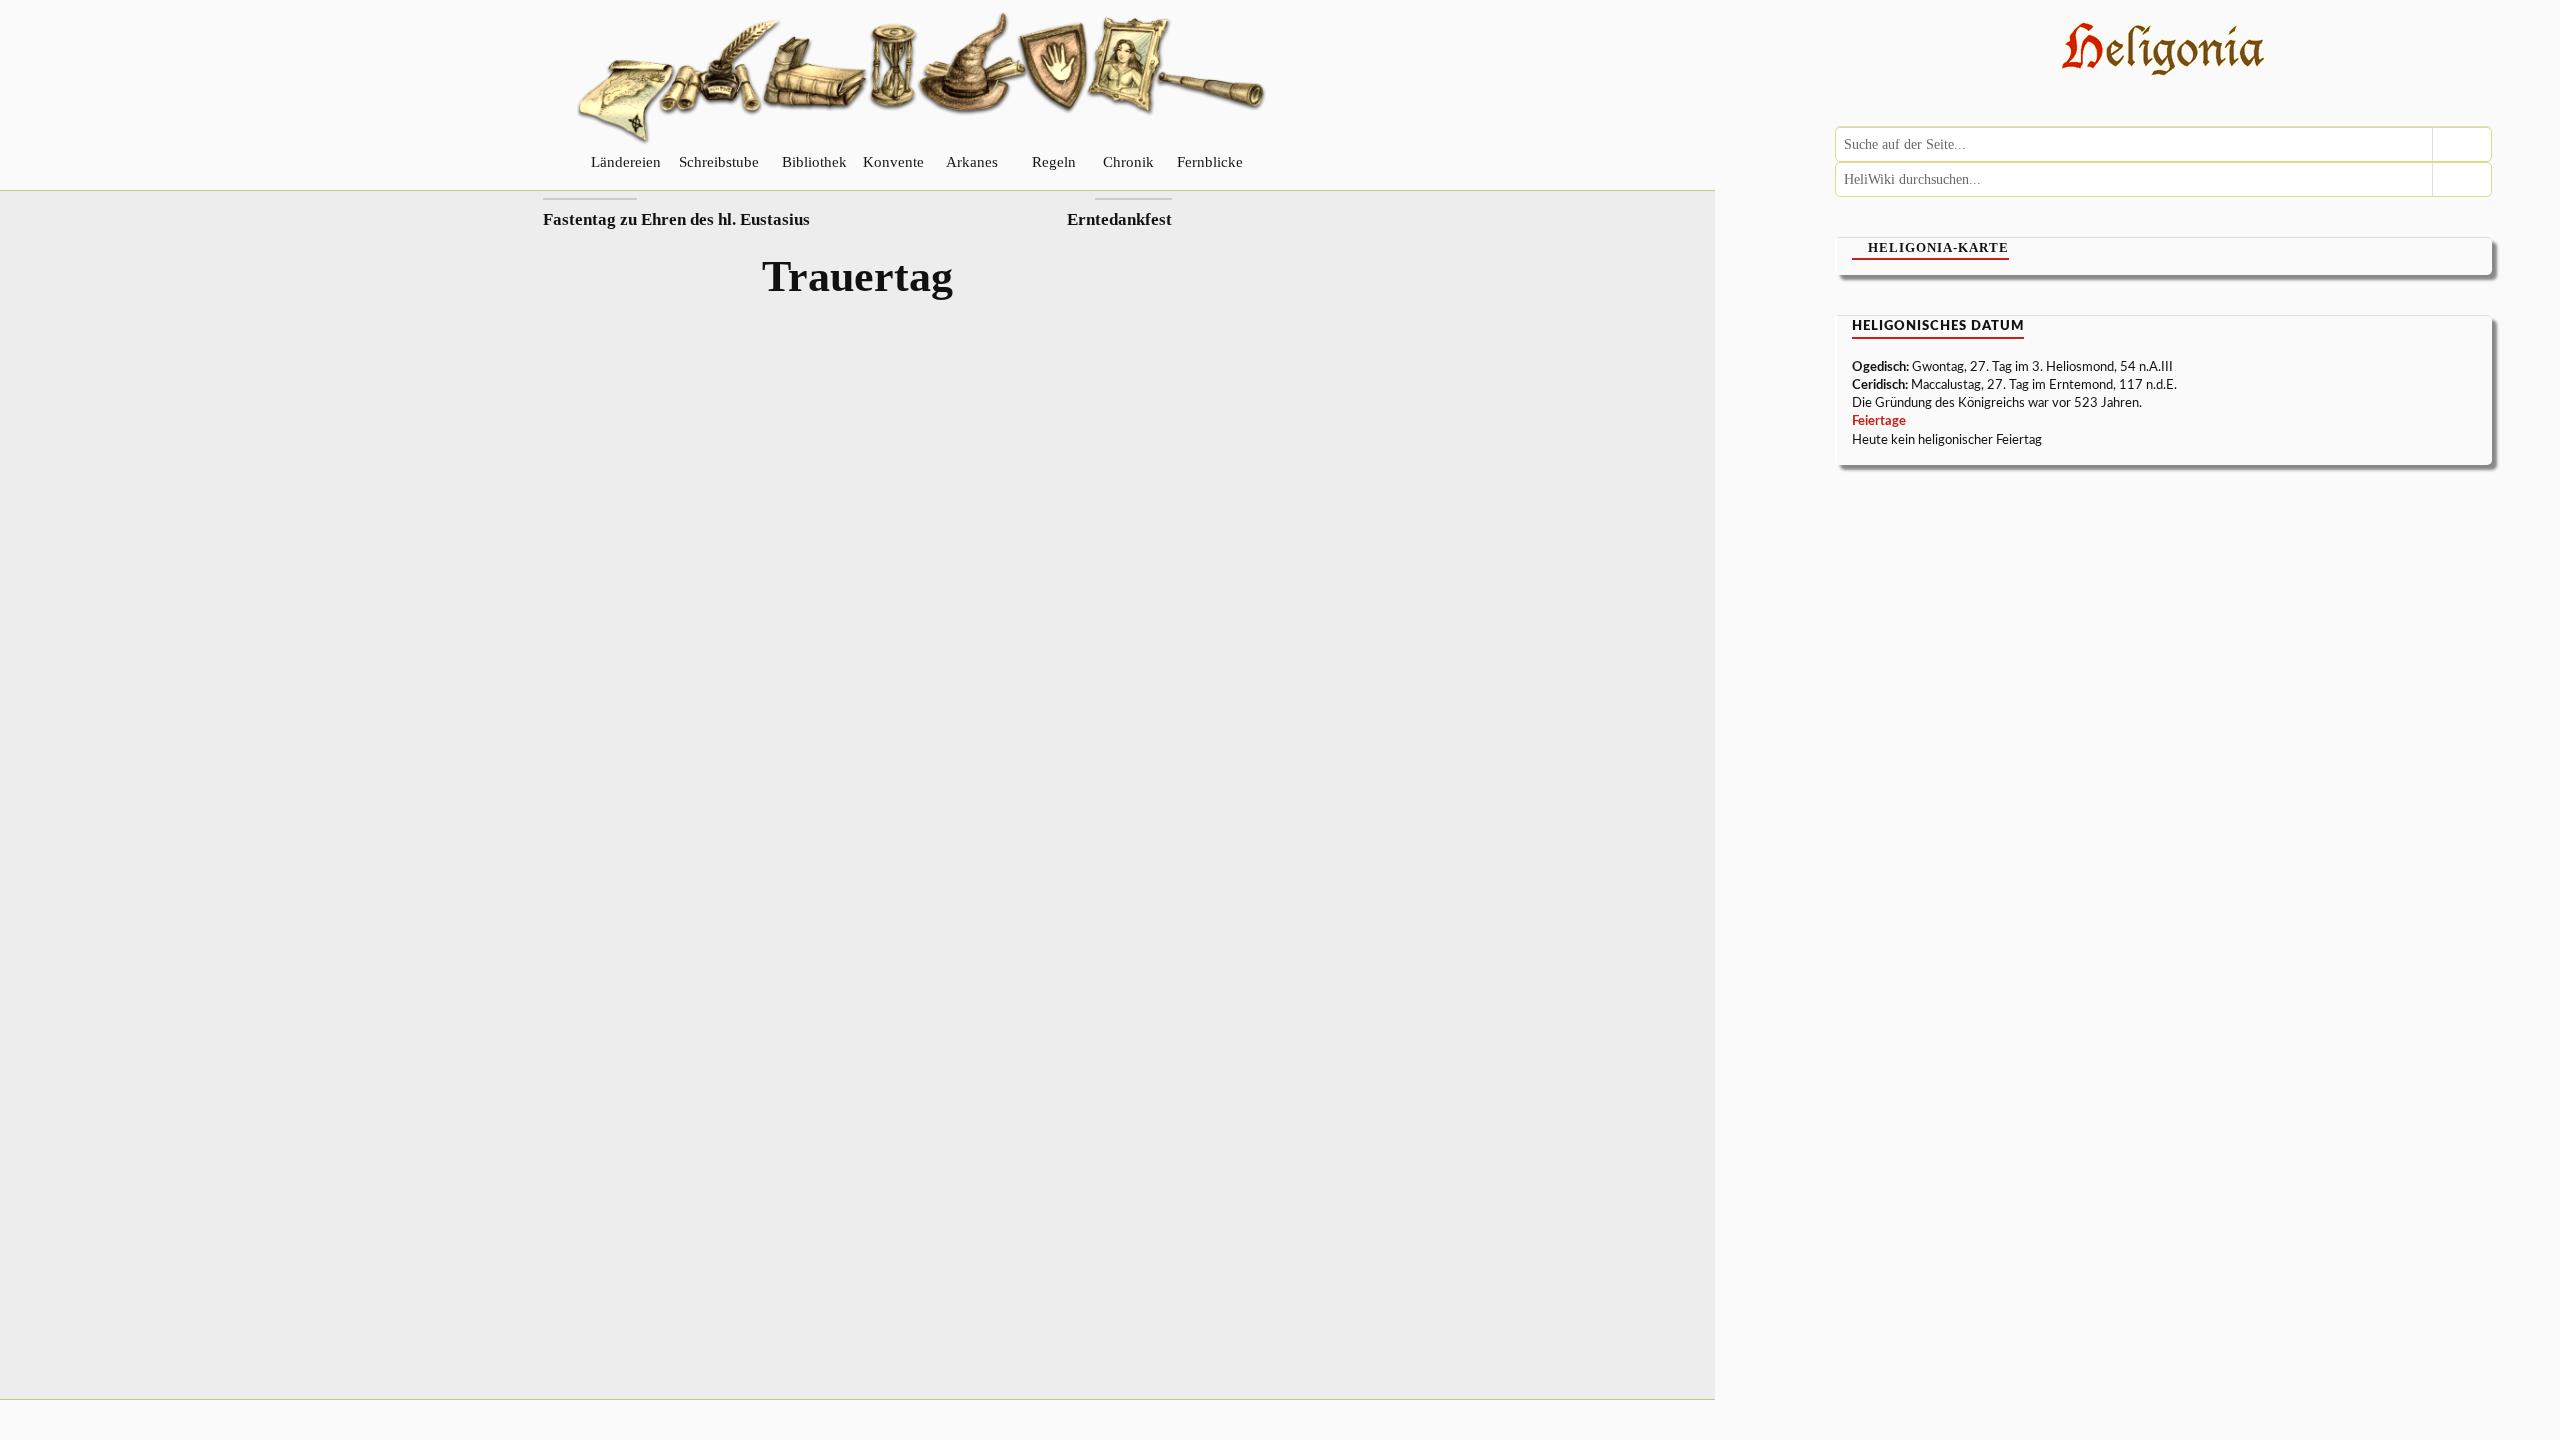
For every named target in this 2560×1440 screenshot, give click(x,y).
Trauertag (857, 276)
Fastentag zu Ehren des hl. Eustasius (676, 219)
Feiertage (1879, 421)
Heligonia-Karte (1938, 247)
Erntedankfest (1119, 219)
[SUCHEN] (2462, 144)
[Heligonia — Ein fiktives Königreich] (2163, 51)
